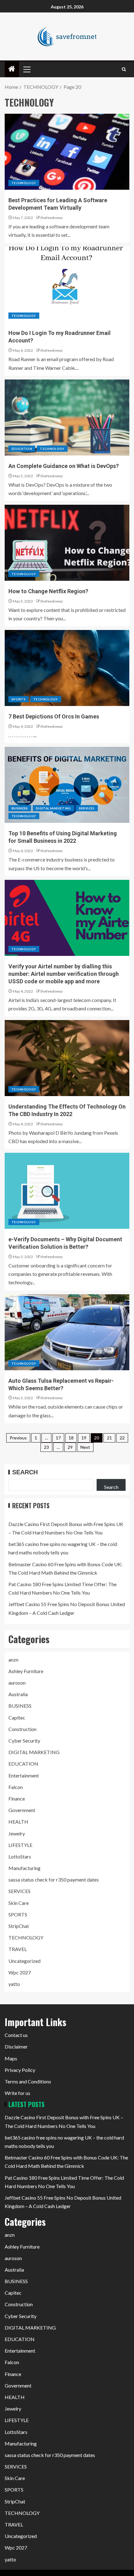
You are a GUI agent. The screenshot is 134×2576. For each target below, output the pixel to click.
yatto (14, 1984)
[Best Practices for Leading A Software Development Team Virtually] (67, 152)
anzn (13, 1660)
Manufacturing (24, 1868)
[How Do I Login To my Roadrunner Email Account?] (67, 284)
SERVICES (87, 808)
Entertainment (24, 1775)
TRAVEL (18, 1949)
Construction (22, 1729)
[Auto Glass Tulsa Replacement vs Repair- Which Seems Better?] (67, 1332)
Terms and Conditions (28, 2081)
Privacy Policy (20, 2070)
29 (70, 1447)
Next (85, 1447)
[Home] (12, 69)
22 (122, 1438)
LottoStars (20, 1856)
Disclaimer (16, 2046)
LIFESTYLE (20, 1845)
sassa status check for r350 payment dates (54, 1880)
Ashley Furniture (26, 1671)
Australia (18, 1694)
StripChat (19, 1926)
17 (58, 1438)
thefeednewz (52, 218)
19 (84, 1438)
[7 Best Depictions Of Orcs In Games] (67, 668)
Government (22, 1810)
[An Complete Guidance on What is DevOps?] (67, 417)
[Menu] (26, 69)
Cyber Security (24, 1741)
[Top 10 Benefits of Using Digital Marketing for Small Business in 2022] (67, 785)
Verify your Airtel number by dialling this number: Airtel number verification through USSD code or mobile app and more (64, 974)
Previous (18, 1438)
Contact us (16, 2035)
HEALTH (18, 1822)
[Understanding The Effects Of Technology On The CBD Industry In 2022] (67, 1058)
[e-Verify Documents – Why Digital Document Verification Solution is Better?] (67, 1191)
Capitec (17, 1717)
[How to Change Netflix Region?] (67, 543)
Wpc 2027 (20, 1972)
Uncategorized (24, 1961)
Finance (17, 1798)
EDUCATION (22, 449)
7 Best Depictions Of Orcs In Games (54, 716)
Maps (11, 2058)
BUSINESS (20, 808)
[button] (26, 69)
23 (46, 1447)
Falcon (16, 1787)
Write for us (17, 2093)
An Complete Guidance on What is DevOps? (64, 466)
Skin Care (19, 1903)
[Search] (124, 69)
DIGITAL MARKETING (53, 808)
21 (109, 1438)
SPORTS (19, 699)
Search (25, 1472)
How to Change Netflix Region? (48, 591)
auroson (17, 1683)
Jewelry (17, 1833)
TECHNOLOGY (24, 183)
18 (71, 1438)
